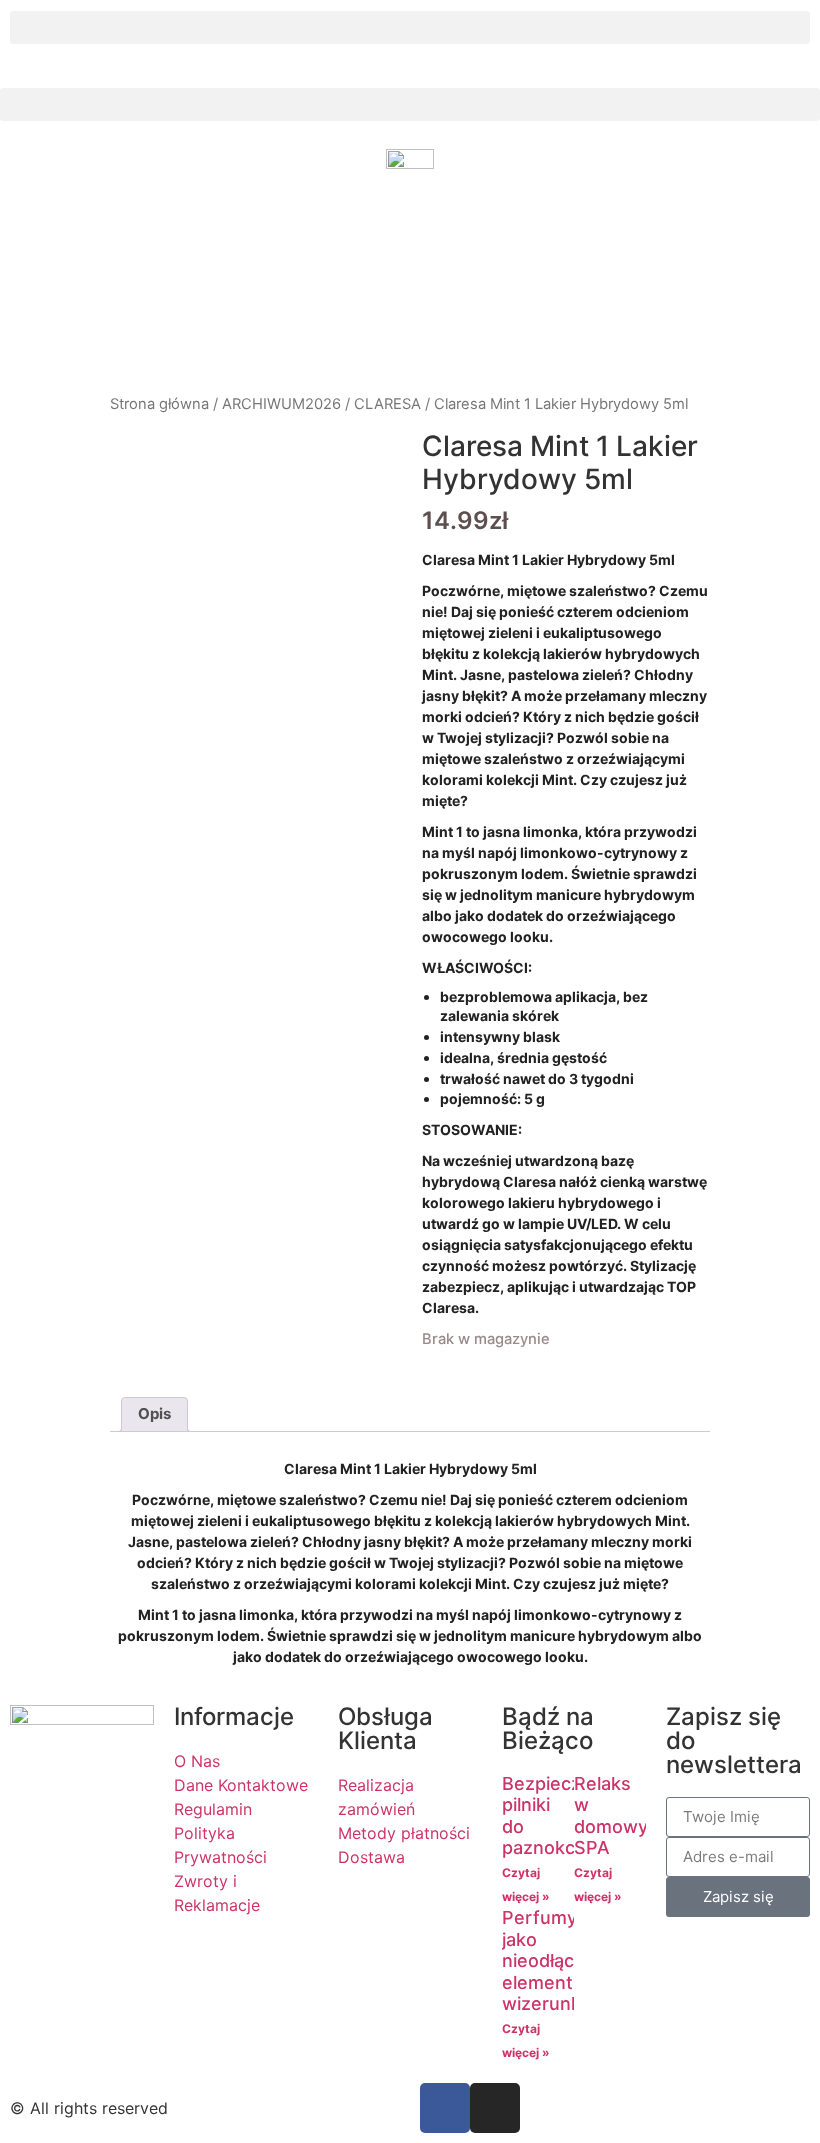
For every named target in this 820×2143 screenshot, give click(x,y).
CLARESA (387, 404)
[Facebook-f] (445, 2108)
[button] (410, 27)
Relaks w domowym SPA (619, 1816)
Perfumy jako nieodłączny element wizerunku (553, 1960)
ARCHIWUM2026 (281, 404)
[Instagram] (495, 2108)
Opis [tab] (154, 1413)
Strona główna (159, 404)
